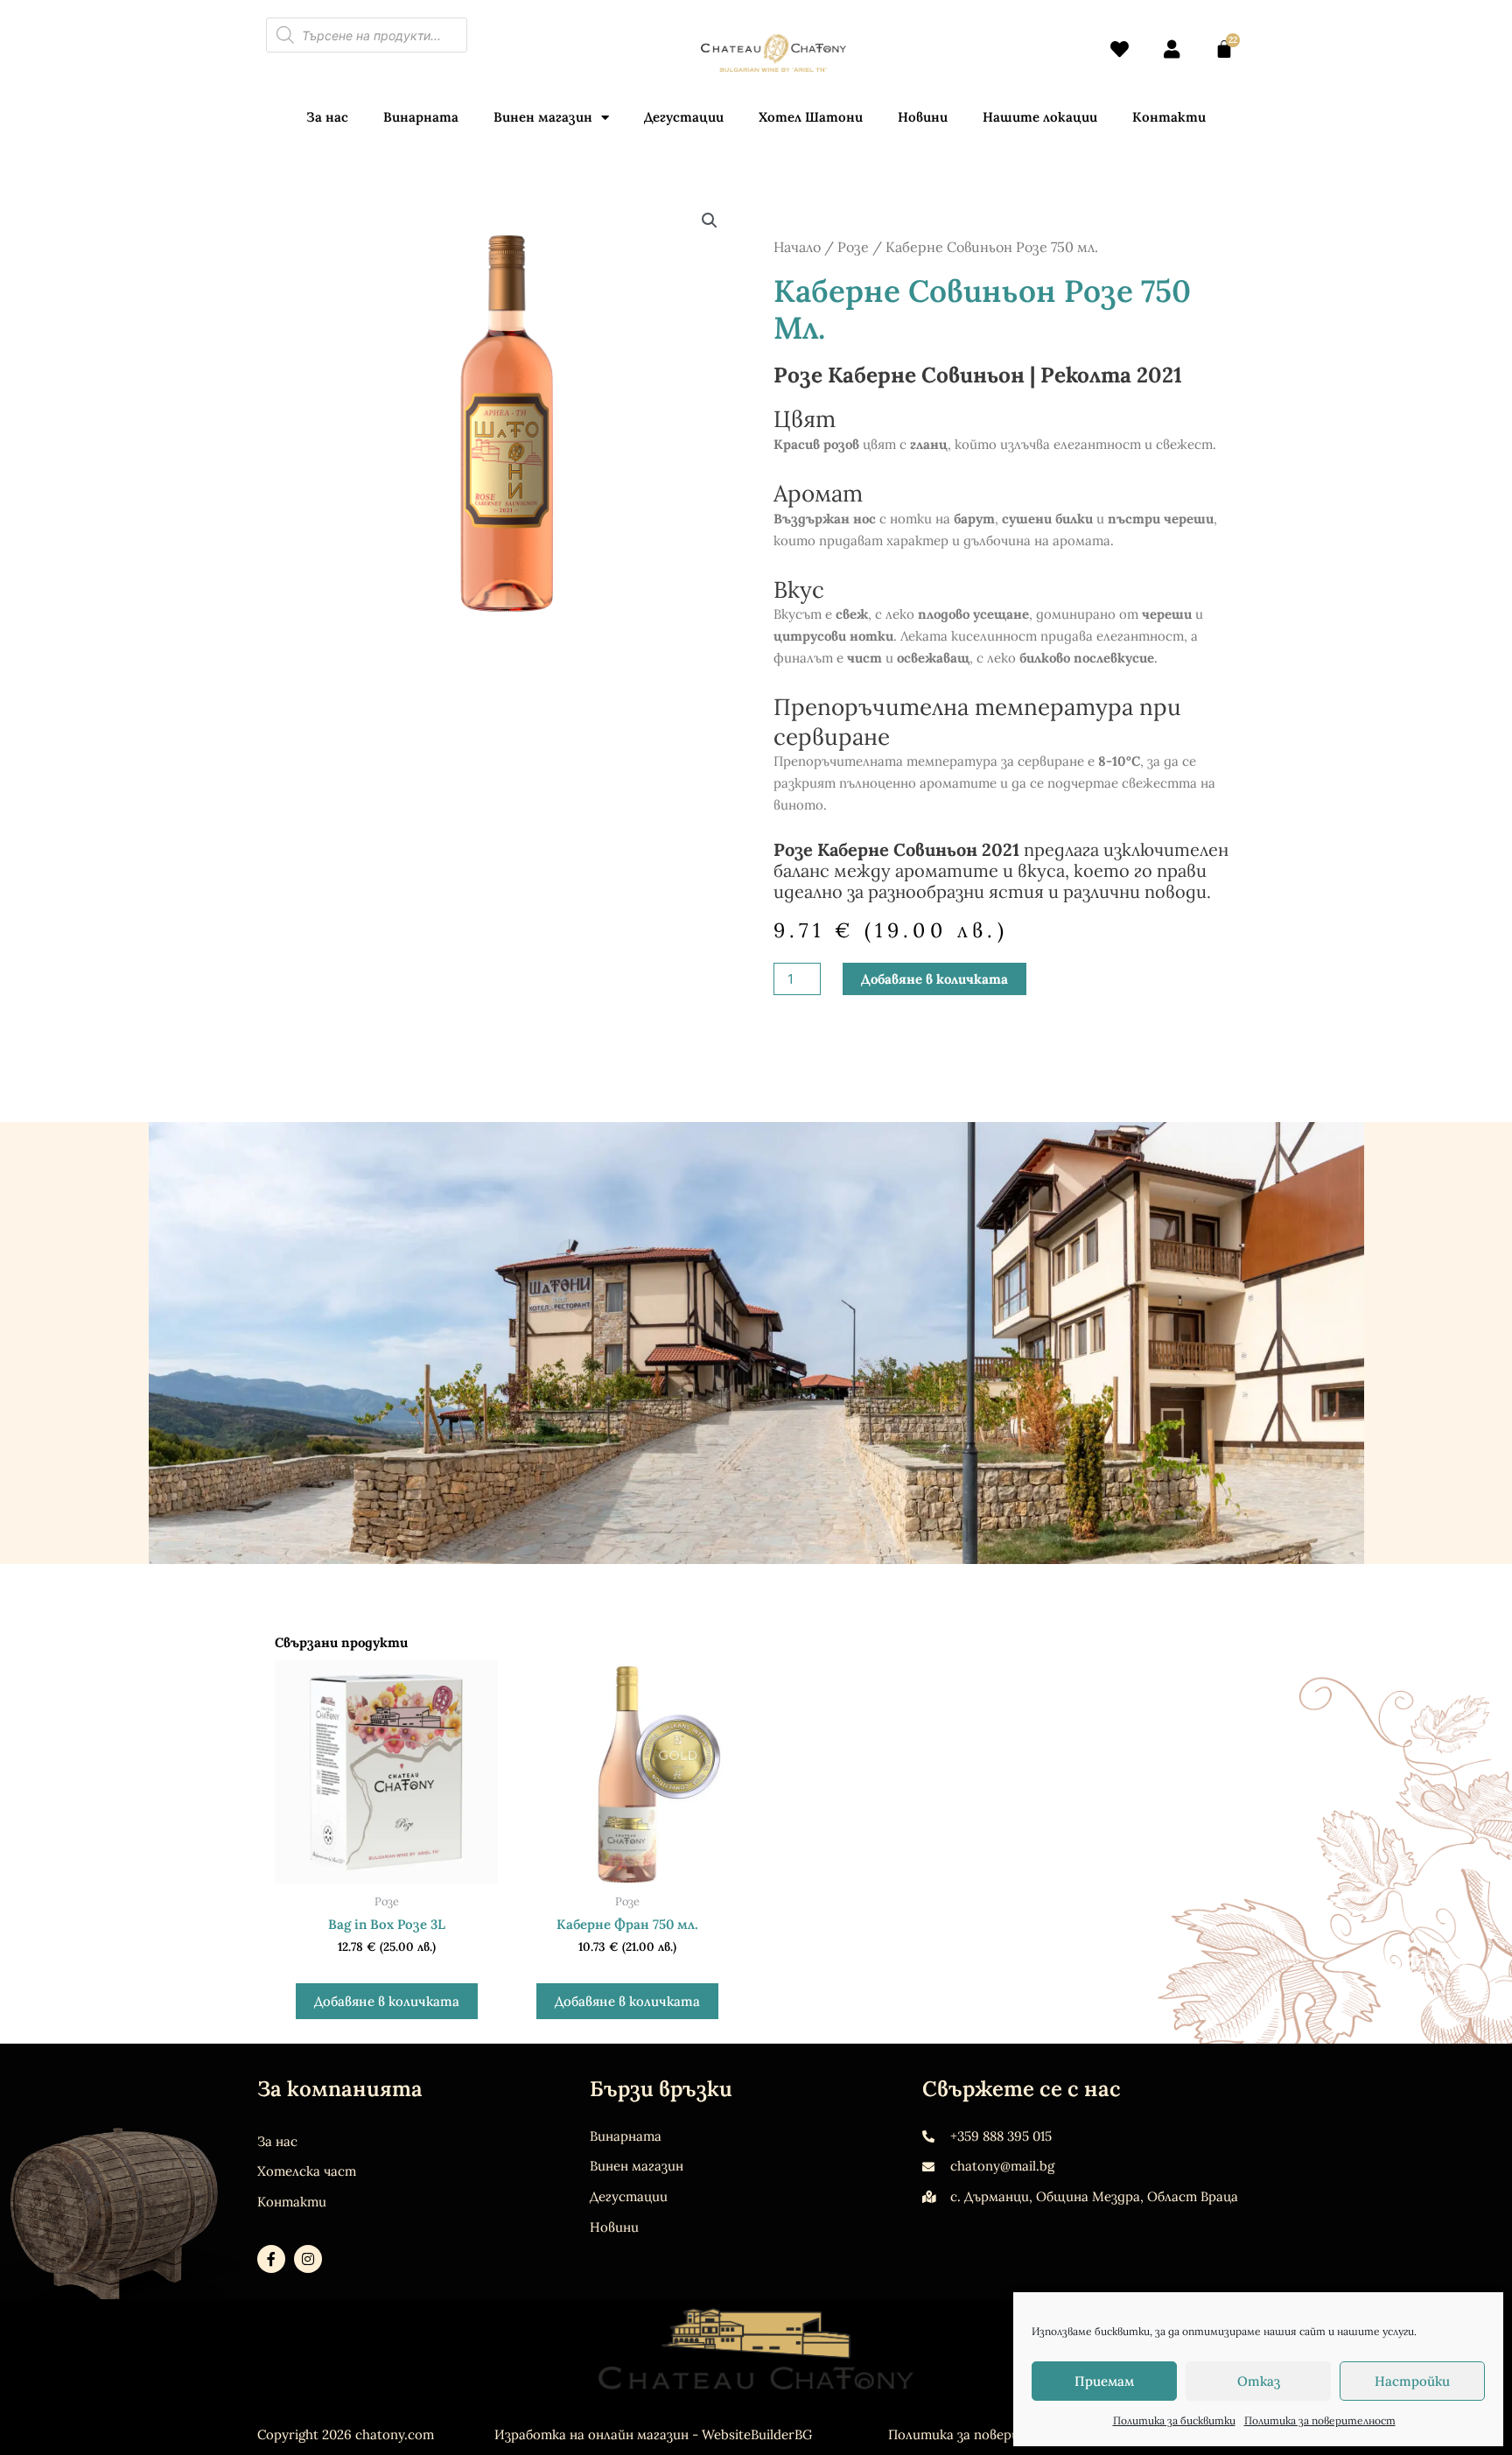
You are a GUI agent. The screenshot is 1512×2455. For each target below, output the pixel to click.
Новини (923, 117)
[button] (710, 221)
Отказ (1259, 2381)
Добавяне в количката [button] (387, 2001)
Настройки (1412, 2381)
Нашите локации (1040, 117)
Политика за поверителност (1320, 2420)
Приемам (1104, 2381)
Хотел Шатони (811, 117)
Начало (797, 247)
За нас (327, 117)
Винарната (421, 117)
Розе (853, 247)
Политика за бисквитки (1174, 2420)
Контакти (1169, 117)
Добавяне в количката (934, 979)
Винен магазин (543, 117)
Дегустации (684, 117)
